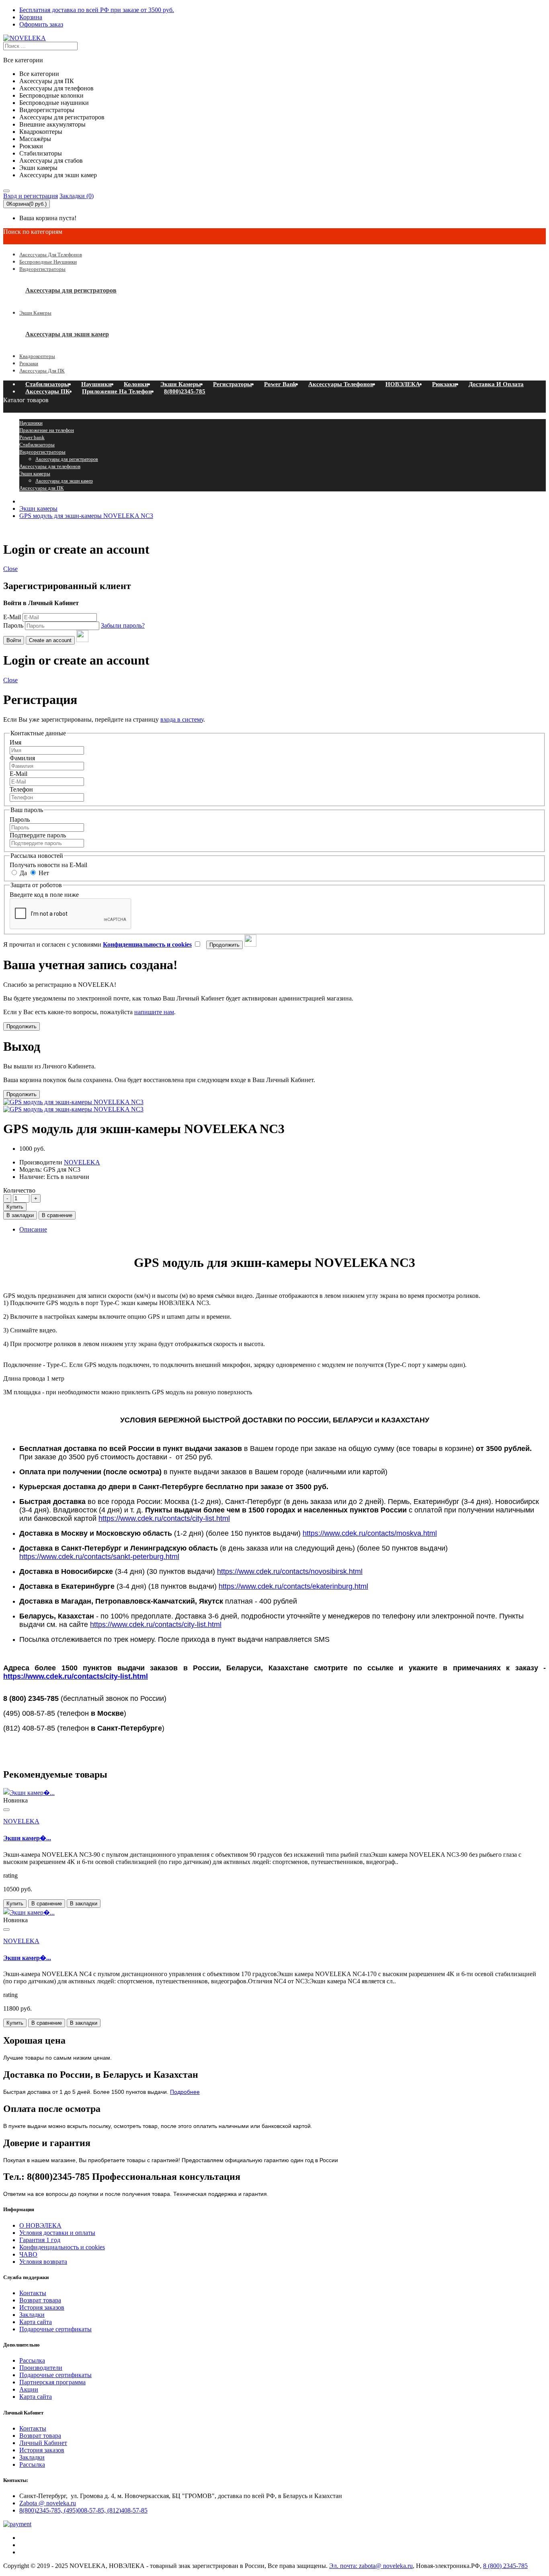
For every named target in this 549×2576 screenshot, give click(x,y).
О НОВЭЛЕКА (40, 2225)
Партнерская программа (52, 2382)
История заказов (42, 2307)
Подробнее (185, 2092)
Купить (15, 1207)
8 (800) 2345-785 (505, 2566)
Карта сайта (36, 2322)
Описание (33, 1229)
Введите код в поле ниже (44, 895)
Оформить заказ (41, 24)
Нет (43, 873)
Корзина (31, 17)
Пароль (13, 625)
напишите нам (154, 1012)
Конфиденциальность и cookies (62, 2247)
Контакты (33, 2293)
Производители (41, 2368)
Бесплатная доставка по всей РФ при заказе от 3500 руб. (97, 10)
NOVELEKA (21, 1821)
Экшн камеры (38, 508)
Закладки (32, 2315)
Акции (29, 2389)
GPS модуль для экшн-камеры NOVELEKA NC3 (86, 516)
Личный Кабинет (43, 2443)
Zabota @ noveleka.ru (48, 2503)
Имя (15, 742)
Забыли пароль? (123, 625)
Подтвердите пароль (38, 835)
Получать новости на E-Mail (48, 865)
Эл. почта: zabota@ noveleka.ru (371, 2566)
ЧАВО (28, 2254)
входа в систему (182, 719)
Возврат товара (40, 2300)
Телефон (21, 789)
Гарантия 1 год (40, 2240)
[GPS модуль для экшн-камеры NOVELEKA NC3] (73, 1109)
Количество (19, 1190)
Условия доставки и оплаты (57, 2233)
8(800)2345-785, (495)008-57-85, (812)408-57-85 (83, 2510)
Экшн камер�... (27, 1838)
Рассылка (32, 2360)
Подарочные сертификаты (55, 2329)
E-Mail (12, 617)
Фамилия (22, 758)
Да (23, 873)
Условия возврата (43, 2262)
